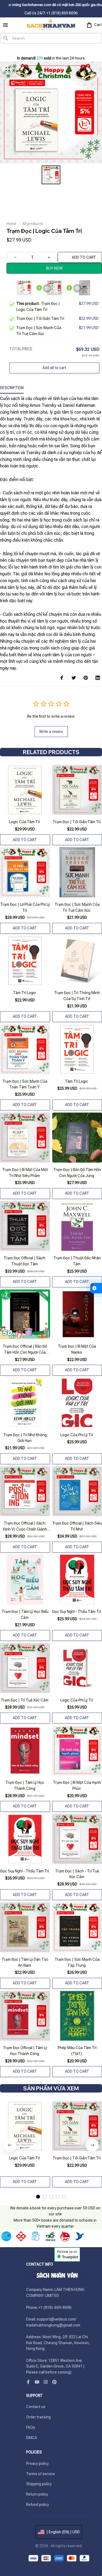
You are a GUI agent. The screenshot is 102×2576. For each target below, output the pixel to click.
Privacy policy (37, 2463)
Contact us (36, 2407)
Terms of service (41, 2474)
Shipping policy (39, 2484)
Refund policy (38, 2505)
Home (11, 224)
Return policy (37, 2494)
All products (33, 224)
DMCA (32, 2438)
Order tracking (38, 2417)
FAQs (31, 2427)
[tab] (38, 2197)
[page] (9, 50)
